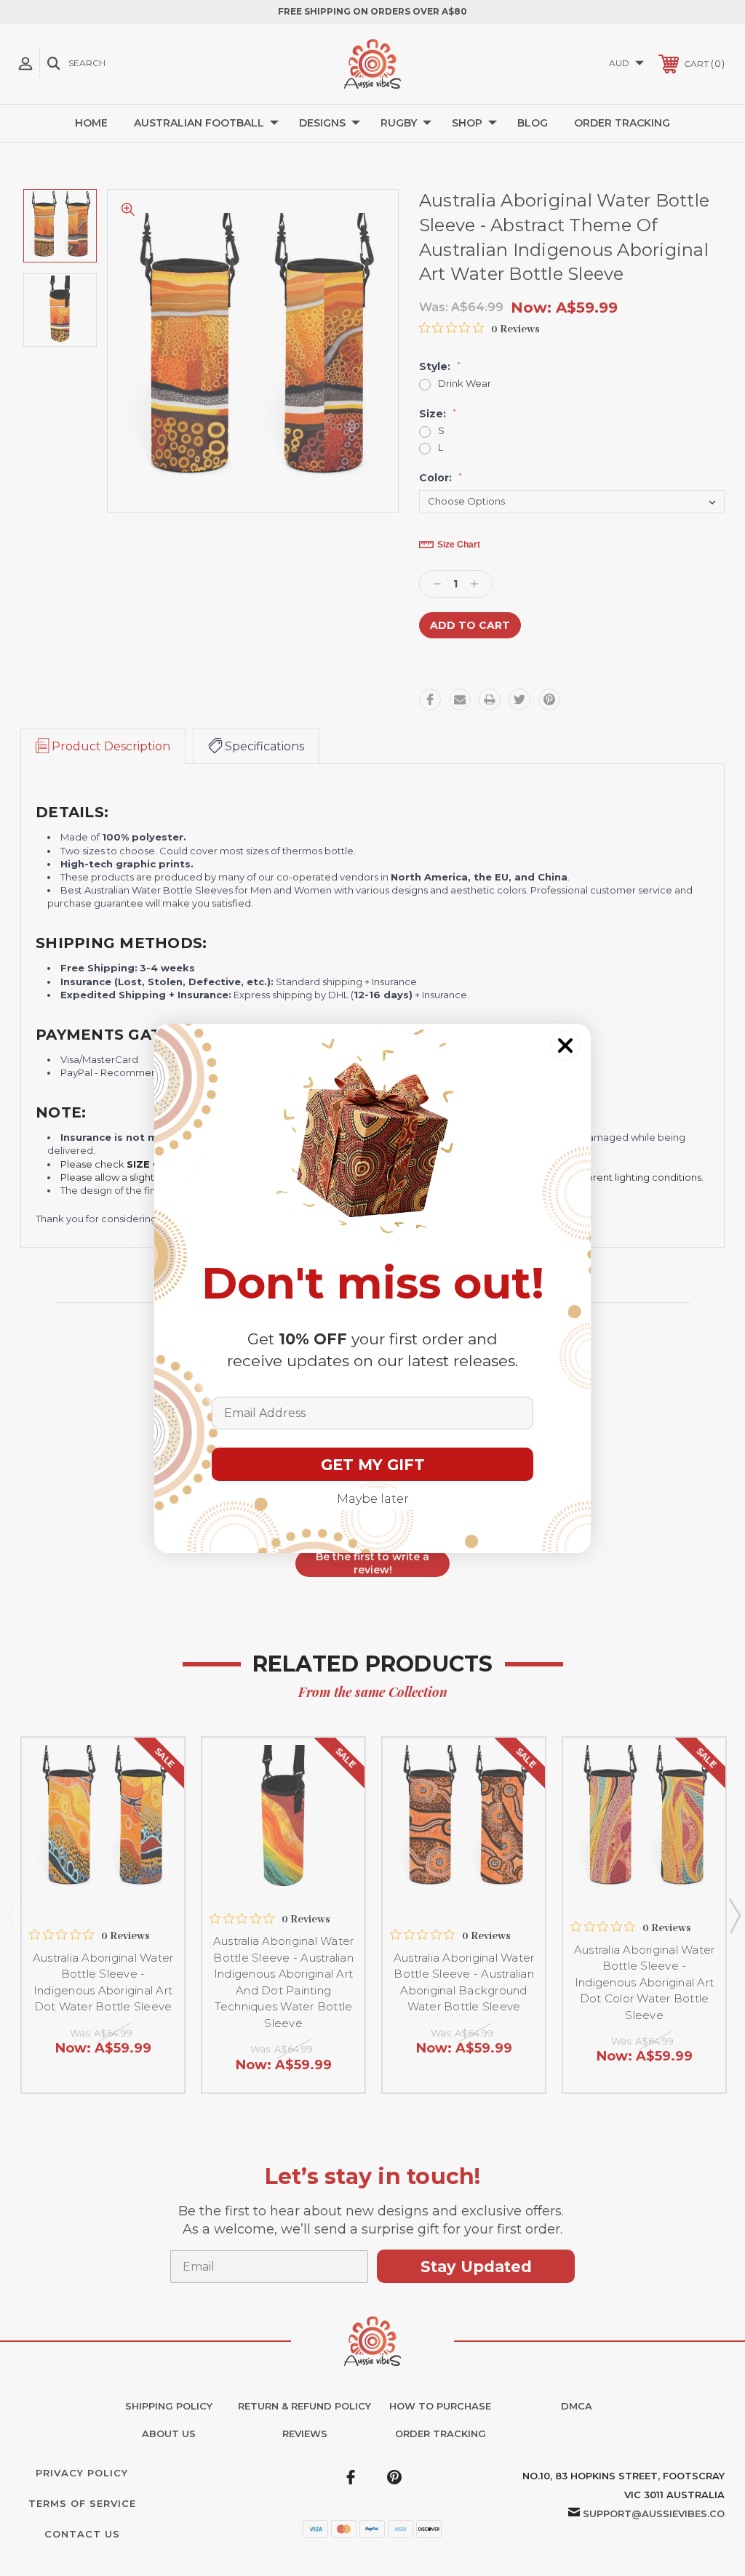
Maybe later (373, 1499)
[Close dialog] (565, 1046)
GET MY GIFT (373, 1465)
